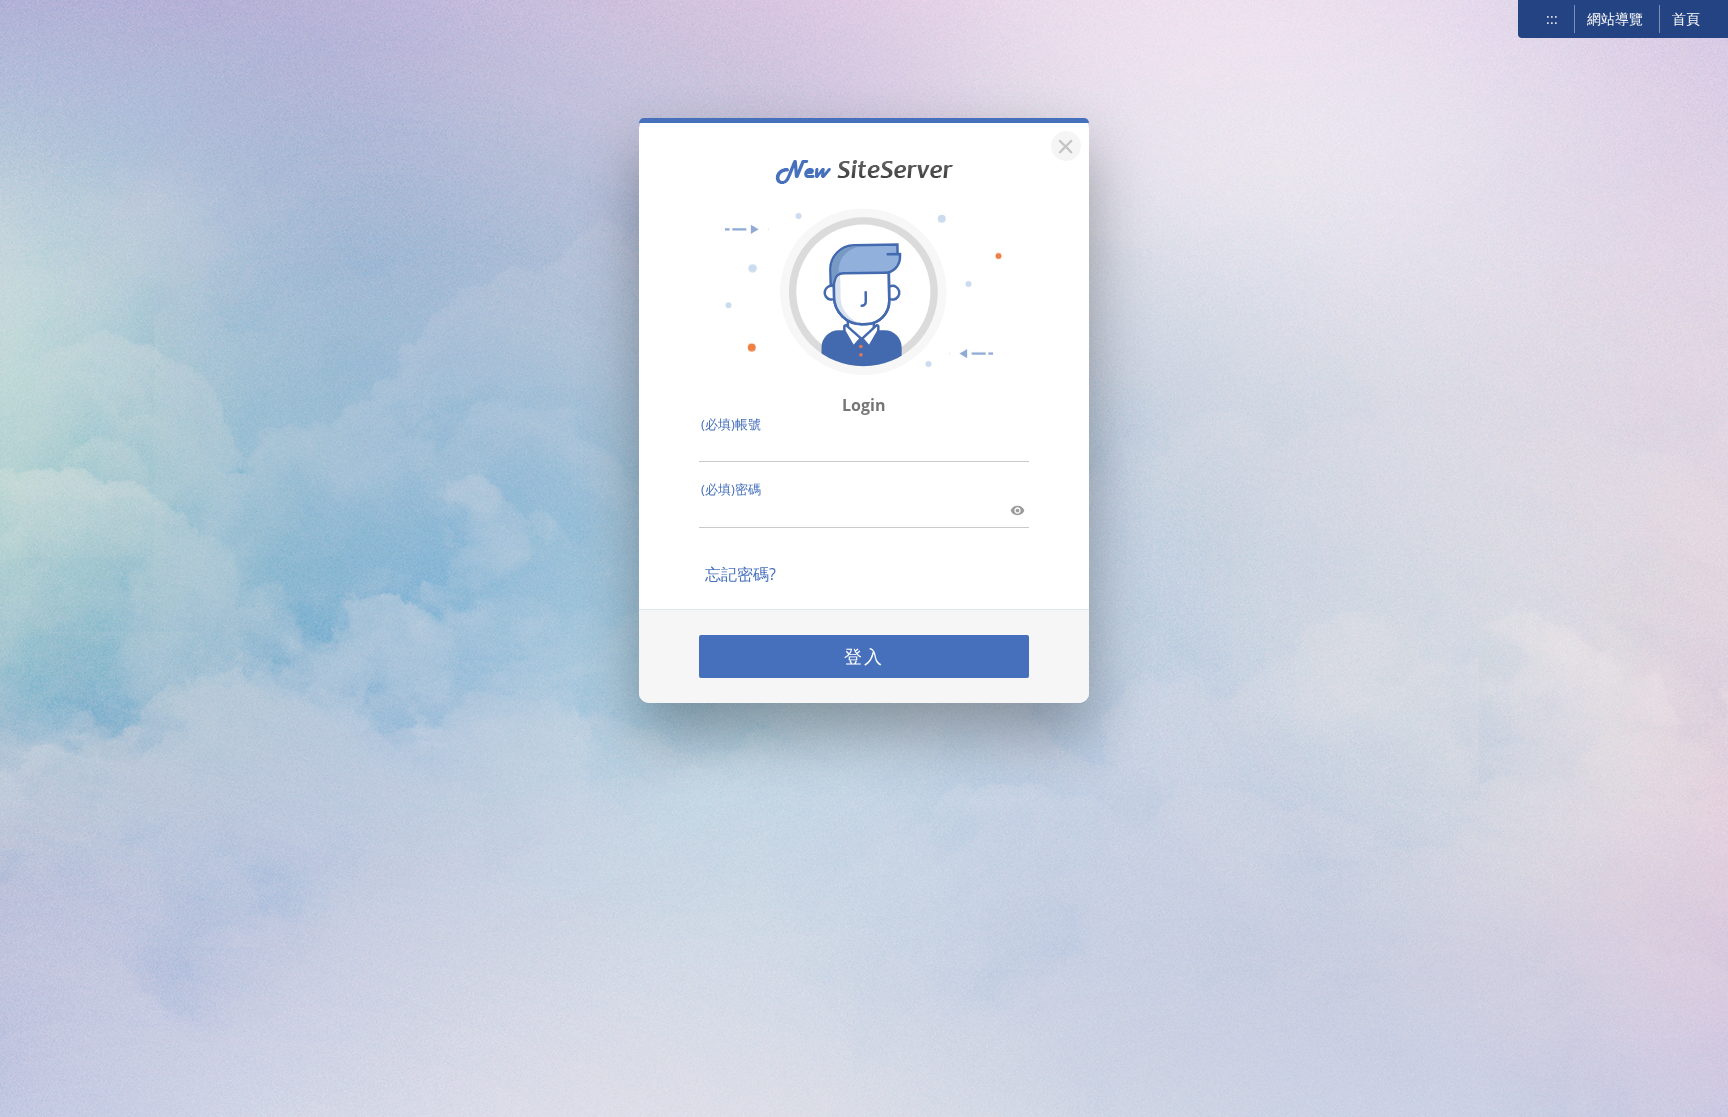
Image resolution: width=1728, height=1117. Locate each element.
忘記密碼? (740, 574)
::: (1552, 18)
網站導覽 (1615, 18)
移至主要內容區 (66, 21)
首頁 (1686, 18)
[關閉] (1063, 143)
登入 (864, 656)
